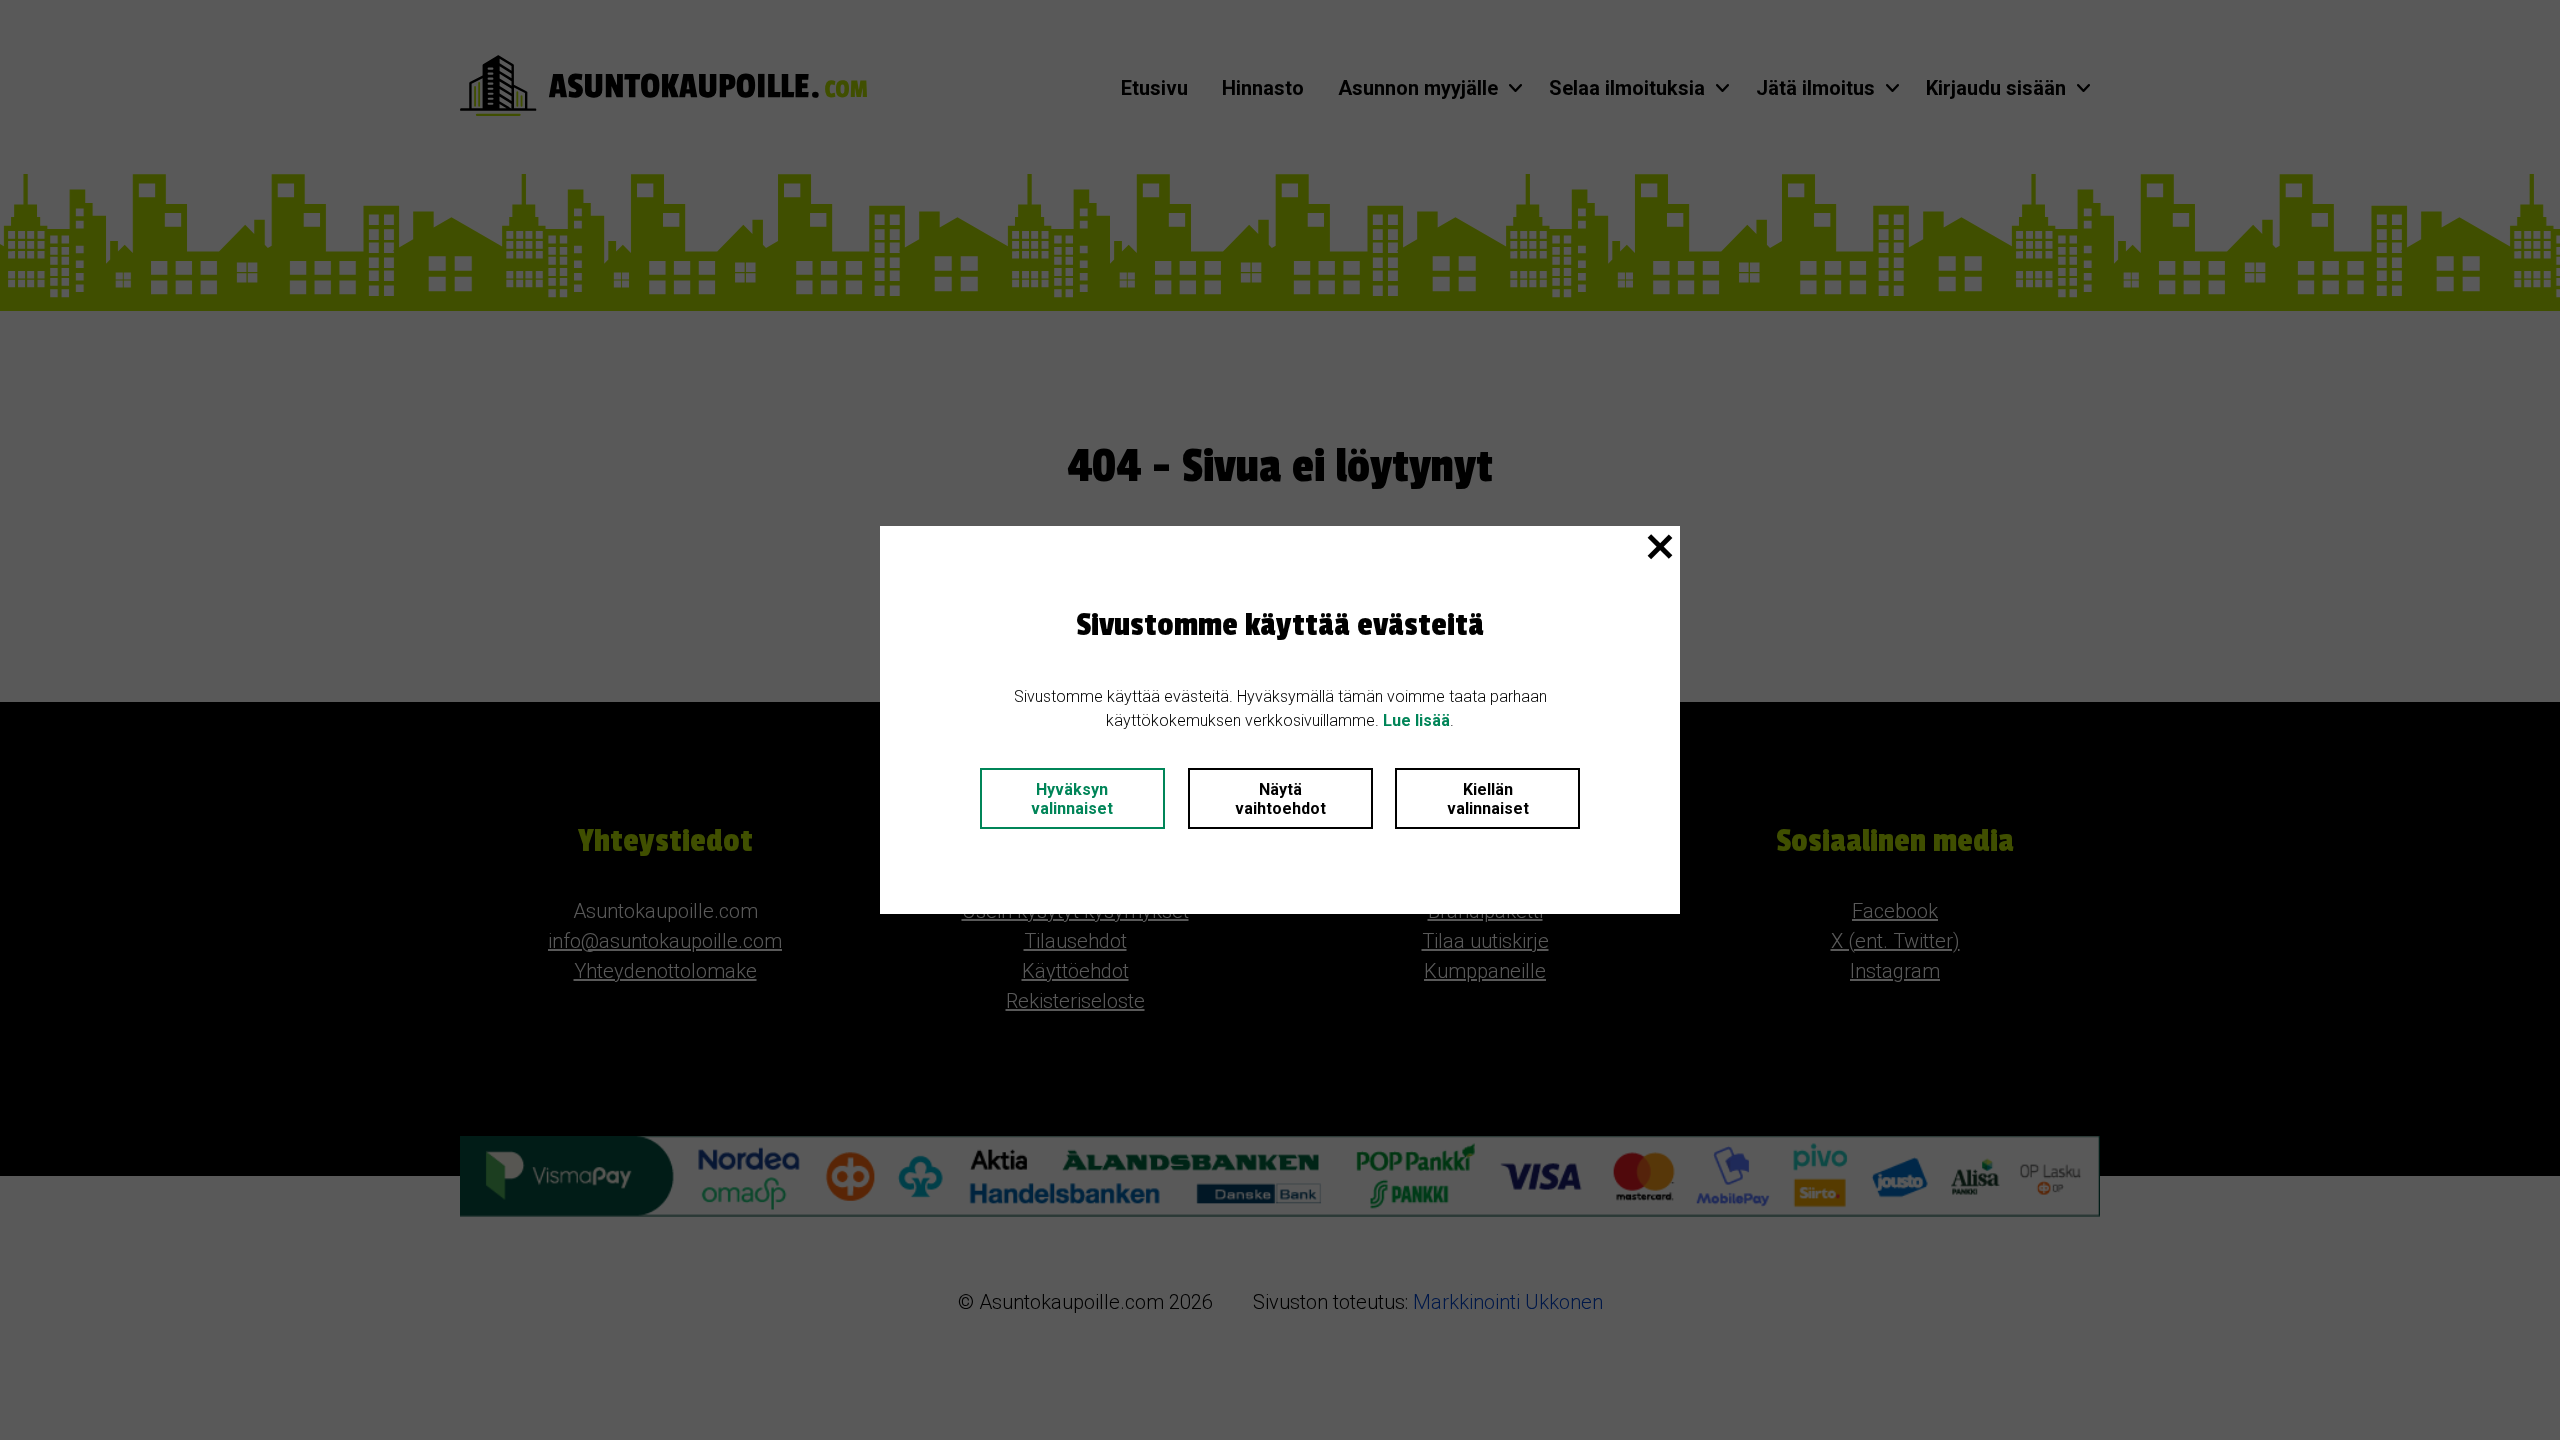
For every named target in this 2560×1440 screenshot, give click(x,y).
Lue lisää (1416, 720)
